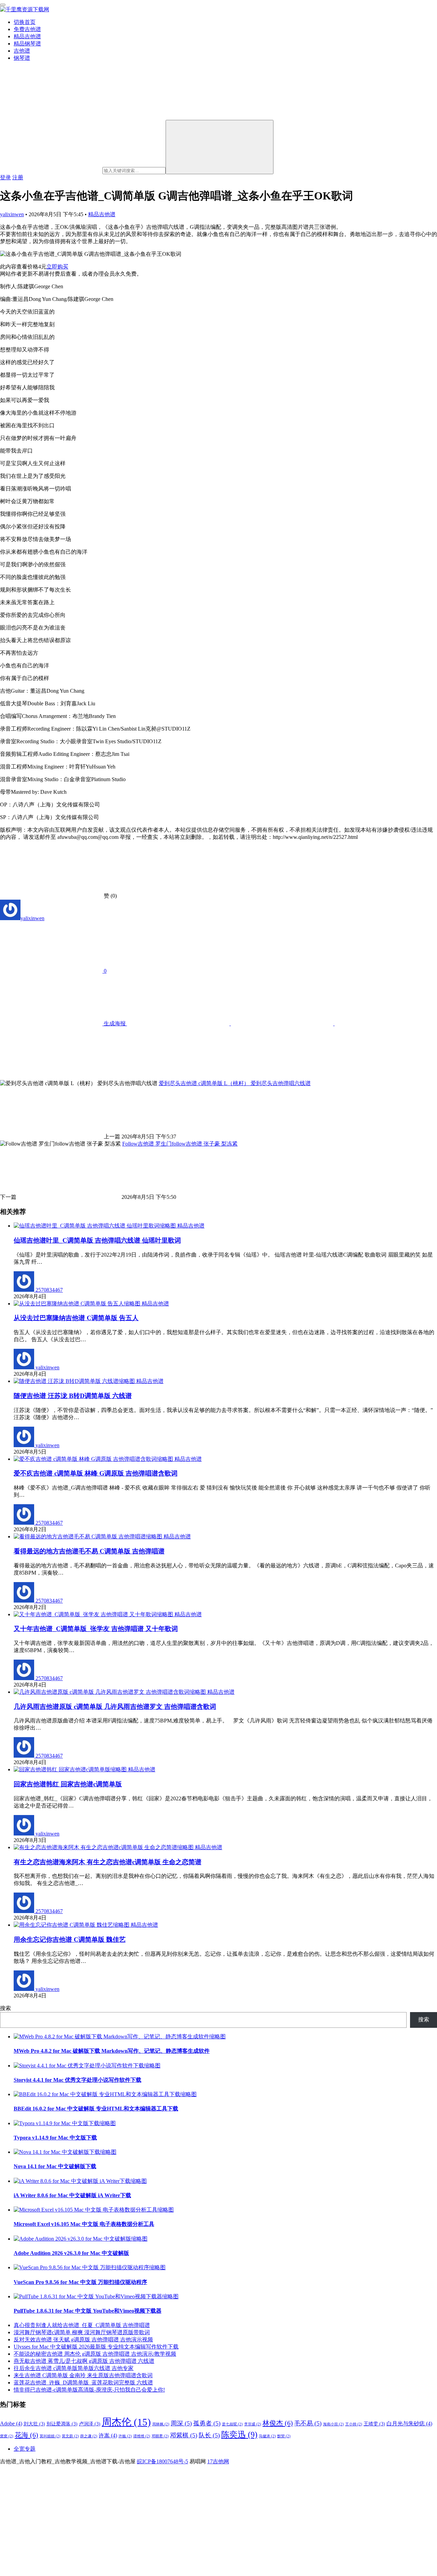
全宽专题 (25, 2449)
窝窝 (7, 2436)
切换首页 (25, 22)
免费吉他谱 (27, 29)
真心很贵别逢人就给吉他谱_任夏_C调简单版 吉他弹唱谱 (82, 2325)
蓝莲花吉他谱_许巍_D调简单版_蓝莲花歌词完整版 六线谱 (83, 2383)
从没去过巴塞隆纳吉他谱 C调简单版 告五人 (76, 1318)
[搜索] (220, 147)
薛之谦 (89, 2436)
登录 (5, 177)
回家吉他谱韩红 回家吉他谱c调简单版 (68, 1784)
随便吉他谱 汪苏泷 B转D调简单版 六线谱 (73, 1396)
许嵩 (108, 2435)
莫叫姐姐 (50, 2436)
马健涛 (267, 2436)
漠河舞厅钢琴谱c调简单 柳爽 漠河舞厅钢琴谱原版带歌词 (82, 2332)
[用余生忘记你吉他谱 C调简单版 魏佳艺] (72, 1925)
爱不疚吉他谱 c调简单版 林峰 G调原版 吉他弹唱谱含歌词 (96, 1473)
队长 (209, 2435)
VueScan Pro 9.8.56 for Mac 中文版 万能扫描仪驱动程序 (80, 2282)
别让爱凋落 (62, 2424)
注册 (18, 177)
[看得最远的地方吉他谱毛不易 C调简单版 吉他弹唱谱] (89, 1536)
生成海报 (115, 1023)
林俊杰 (278, 2423)
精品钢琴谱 (27, 44)
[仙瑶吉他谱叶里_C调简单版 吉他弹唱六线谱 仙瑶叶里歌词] (95, 1226)
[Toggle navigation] (3, 5)
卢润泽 (90, 2424)
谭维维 (142, 2436)
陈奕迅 (239, 2434)
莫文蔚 (70, 2436)
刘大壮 (34, 2424)
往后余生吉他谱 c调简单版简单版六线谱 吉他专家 (74, 2368)
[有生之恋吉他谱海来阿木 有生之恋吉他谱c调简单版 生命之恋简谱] (104, 1847)
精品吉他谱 (27, 36)
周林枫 (161, 2424)
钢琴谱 (22, 58)
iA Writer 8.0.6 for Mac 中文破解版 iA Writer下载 (72, 2195)
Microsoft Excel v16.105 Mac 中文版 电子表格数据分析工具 (84, 2224)
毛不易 (308, 2423)
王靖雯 (374, 2424)
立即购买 (57, 267)
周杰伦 (126, 2422)
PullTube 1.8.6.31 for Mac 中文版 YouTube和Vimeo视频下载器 (88, 2311)
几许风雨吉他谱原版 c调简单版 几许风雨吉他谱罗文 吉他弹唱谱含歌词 (115, 1707)
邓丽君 (160, 2436)
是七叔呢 (232, 2424)
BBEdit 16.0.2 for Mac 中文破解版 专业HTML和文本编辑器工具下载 (96, 2109)
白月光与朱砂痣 (409, 2423)
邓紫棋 (184, 2435)
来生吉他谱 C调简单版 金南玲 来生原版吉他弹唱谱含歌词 (83, 2375)
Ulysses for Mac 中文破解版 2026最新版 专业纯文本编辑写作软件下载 (96, 2347)
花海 (26, 2435)
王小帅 (354, 2424)
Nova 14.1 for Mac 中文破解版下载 (55, 2166)
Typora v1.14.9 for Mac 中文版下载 (55, 2138)
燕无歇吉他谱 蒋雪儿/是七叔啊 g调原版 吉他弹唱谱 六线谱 (84, 2361)
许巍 (125, 2436)
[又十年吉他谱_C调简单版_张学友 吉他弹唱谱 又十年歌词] (94, 1614)
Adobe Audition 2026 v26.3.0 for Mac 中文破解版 (71, 2253)
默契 (284, 2436)
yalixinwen (12, 214)
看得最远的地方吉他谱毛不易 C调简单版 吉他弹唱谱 (89, 1551)
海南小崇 (333, 2424)
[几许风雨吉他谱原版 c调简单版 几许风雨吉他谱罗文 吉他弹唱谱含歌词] (110, 1692)
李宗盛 (253, 2424)
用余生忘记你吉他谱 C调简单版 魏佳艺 (70, 1940)
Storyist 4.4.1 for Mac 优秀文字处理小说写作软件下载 (77, 2080)
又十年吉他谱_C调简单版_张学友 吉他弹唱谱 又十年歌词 (96, 1629)
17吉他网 (218, 2461)
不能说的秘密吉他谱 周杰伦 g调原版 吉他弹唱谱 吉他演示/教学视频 (95, 2354)
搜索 (5, 2008)
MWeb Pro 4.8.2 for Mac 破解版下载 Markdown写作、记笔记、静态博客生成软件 (112, 2051)
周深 (181, 2423)
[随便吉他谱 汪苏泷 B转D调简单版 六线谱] (75, 1381)
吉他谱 (22, 51)
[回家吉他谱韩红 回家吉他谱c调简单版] (71, 1769)
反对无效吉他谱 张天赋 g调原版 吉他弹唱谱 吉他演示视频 (83, 2339)
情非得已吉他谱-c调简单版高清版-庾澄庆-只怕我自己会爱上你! (89, 2390)
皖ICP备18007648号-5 (163, 2461)
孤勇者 (207, 2423)
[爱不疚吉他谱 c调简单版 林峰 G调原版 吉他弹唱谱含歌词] (94, 1459)
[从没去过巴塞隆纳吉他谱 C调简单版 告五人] (78, 1304)
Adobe (11, 2423)
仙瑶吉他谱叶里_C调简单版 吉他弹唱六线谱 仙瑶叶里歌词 (97, 1240)
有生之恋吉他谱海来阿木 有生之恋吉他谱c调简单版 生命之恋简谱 (108, 1862)
